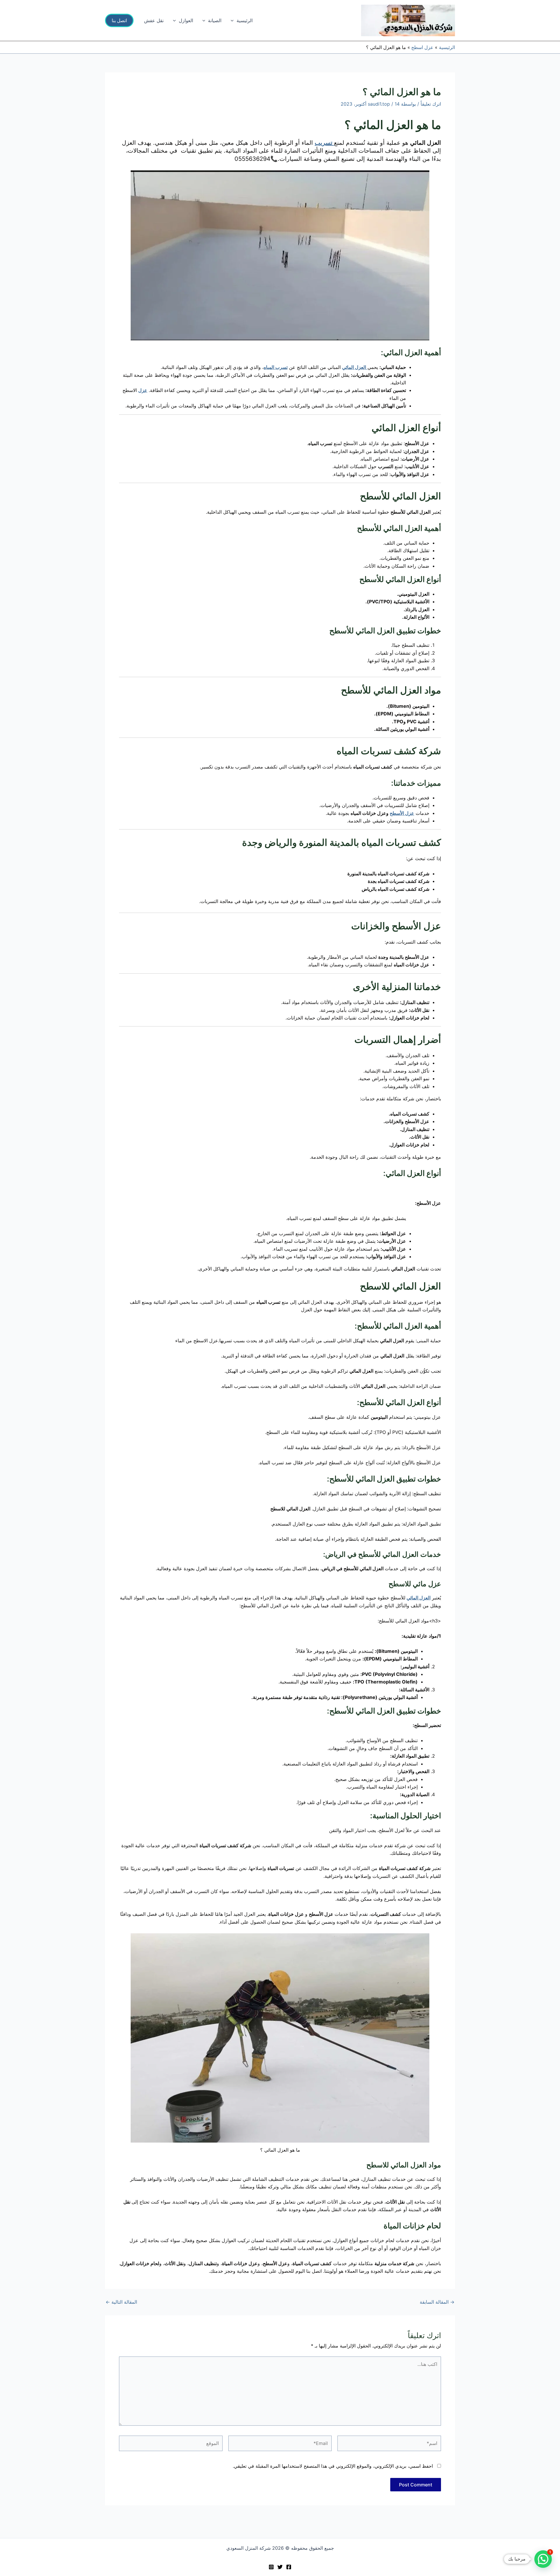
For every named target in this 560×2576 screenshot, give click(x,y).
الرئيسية (245, 20)
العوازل (186, 20)
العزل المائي (419, 1598)
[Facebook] (289, 2567)
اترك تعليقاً (431, 104)
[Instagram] (271, 2567)
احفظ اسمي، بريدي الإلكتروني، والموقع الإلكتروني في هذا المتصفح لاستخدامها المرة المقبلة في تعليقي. (333, 2466)
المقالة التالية (121, 2302)
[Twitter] (280, 2567)
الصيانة (215, 20)
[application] (234, 20)
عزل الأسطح (402, 813)
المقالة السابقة (437, 2302)
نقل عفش (154, 20)
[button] (119, 20)
